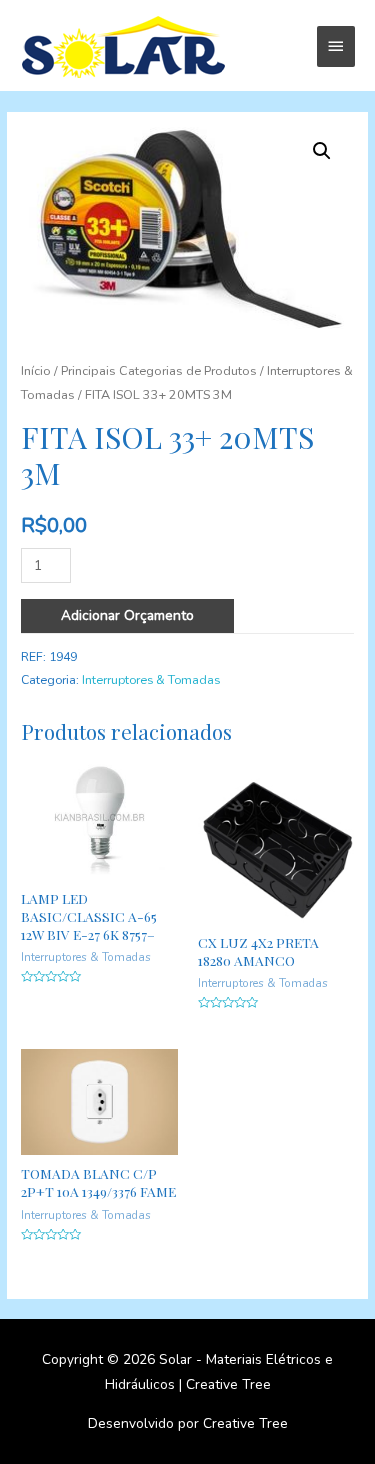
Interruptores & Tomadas (151, 680)
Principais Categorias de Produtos (159, 370)
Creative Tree (228, 1384)
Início (36, 370)
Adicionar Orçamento (127, 615)
